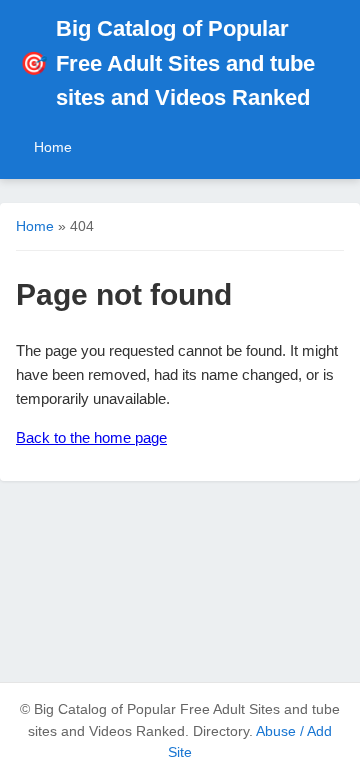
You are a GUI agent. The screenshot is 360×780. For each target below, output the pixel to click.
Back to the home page (91, 437)
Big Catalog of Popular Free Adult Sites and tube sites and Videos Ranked (167, 63)
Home (53, 147)
